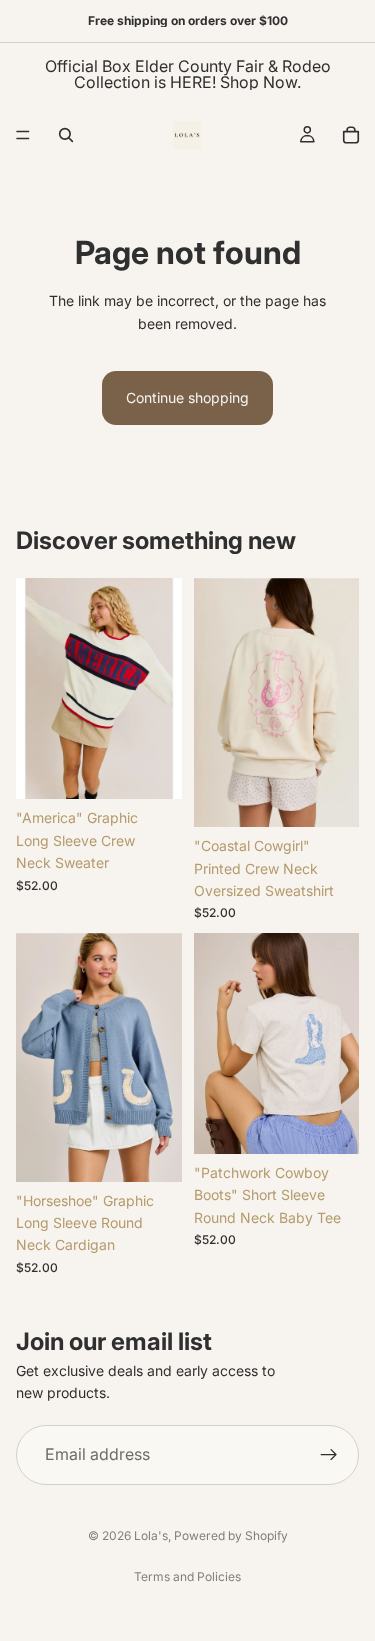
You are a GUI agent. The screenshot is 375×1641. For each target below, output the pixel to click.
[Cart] (351, 135)
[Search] (66, 135)
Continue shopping (187, 397)
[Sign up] (329, 1455)
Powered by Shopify (231, 1535)
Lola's (151, 1535)
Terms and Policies (187, 1576)
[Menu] (23, 135)
